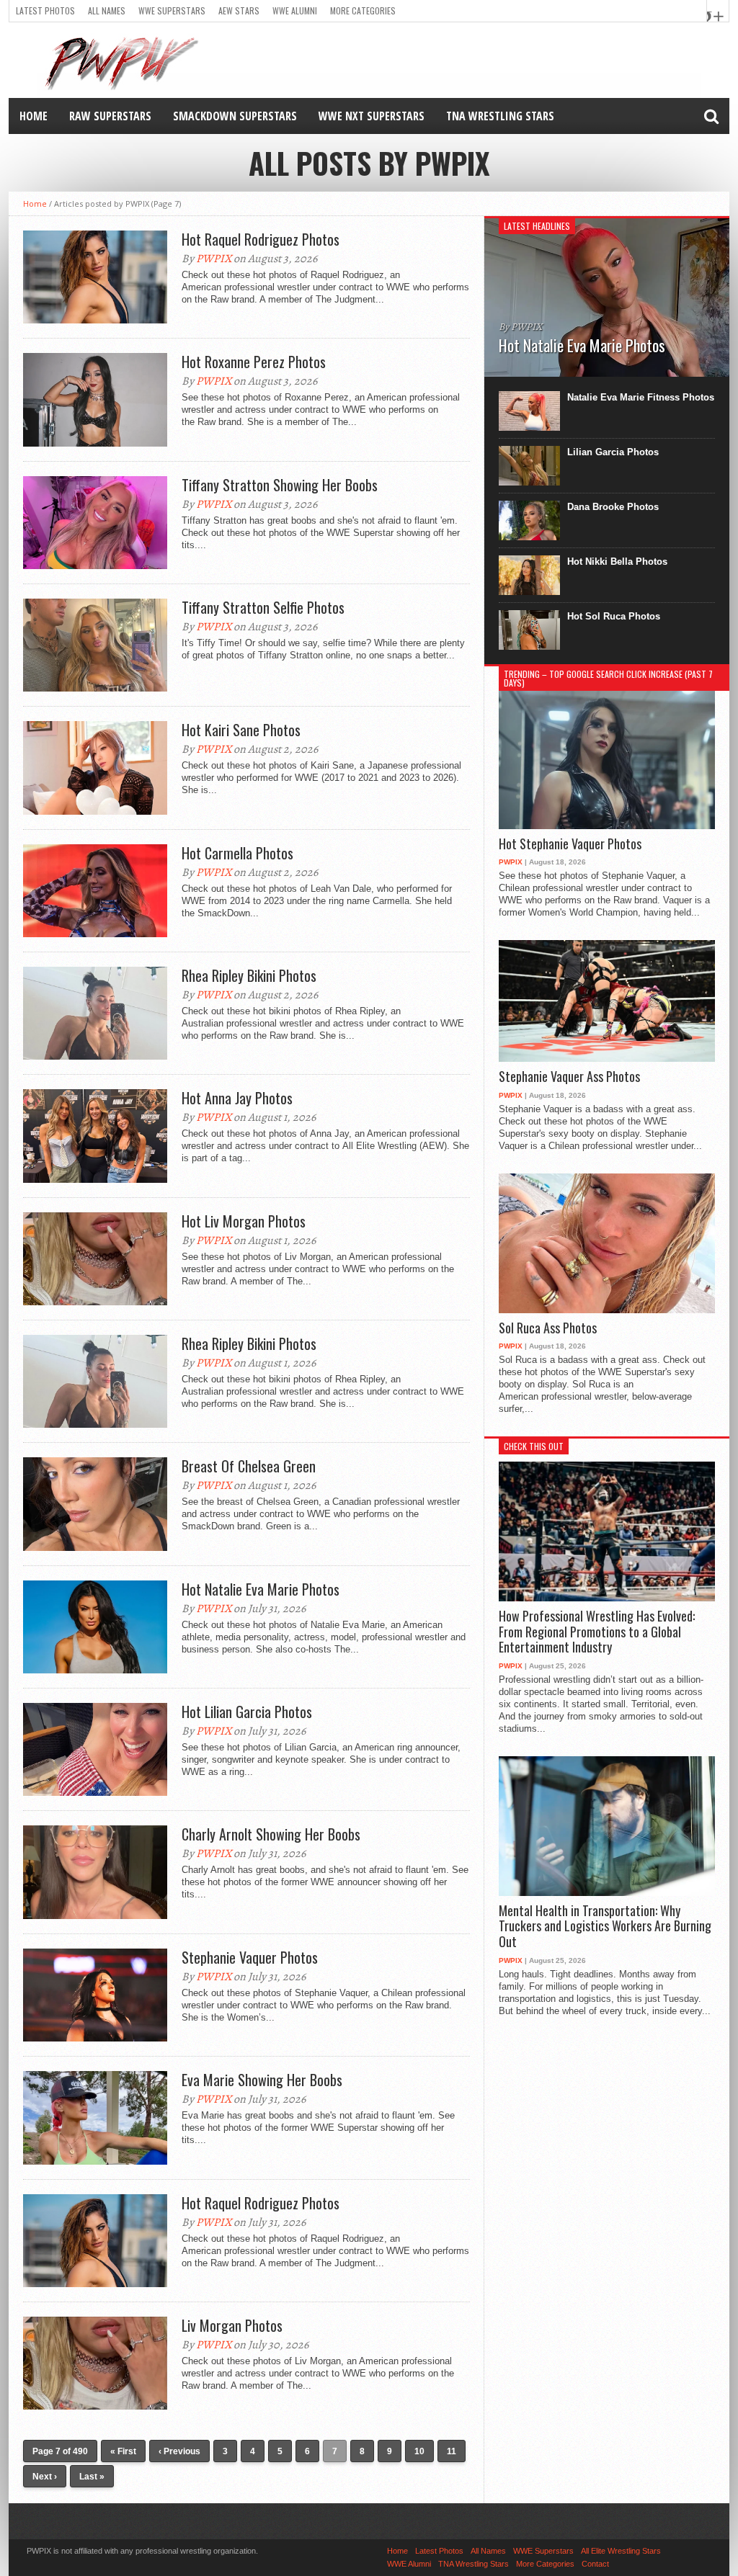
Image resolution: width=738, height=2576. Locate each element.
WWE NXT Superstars (372, 116)
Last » (92, 2477)
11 (452, 2451)
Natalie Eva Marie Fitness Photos (641, 397)
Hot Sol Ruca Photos (614, 616)
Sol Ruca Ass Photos (548, 1328)
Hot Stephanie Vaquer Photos (570, 844)
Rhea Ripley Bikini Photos (249, 975)
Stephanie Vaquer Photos (250, 1957)
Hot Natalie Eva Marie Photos (261, 1589)
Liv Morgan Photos (232, 2325)
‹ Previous (179, 2451)
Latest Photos (45, 10)
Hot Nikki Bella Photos (617, 562)
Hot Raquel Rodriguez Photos (261, 239)
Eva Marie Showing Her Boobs (262, 2080)
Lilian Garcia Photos (613, 452)
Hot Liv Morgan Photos (244, 1221)
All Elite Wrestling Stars (621, 2551)
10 (419, 2451)
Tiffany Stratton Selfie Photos (263, 607)
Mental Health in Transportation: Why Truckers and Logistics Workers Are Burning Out (605, 1927)
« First (123, 2451)
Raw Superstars (110, 116)
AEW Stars (239, 10)
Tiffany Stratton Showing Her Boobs (280, 485)
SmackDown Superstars (235, 116)
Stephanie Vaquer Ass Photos (569, 1077)
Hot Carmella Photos (237, 853)
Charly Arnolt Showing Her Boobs (271, 1834)
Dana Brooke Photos (613, 507)
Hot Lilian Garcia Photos (247, 1712)
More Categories (363, 10)
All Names (107, 10)
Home (34, 116)
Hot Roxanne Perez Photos (254, 362)
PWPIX (214, 259)
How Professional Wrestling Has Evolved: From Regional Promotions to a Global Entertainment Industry (597, 1632)
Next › (45, 2477)
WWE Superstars (172, 10)
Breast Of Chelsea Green (249, 1466)
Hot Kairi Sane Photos (241, 730)
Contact (595, 2564)
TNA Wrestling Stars (500, 116)
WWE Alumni (295, 10)
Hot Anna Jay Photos (237, 1098)
